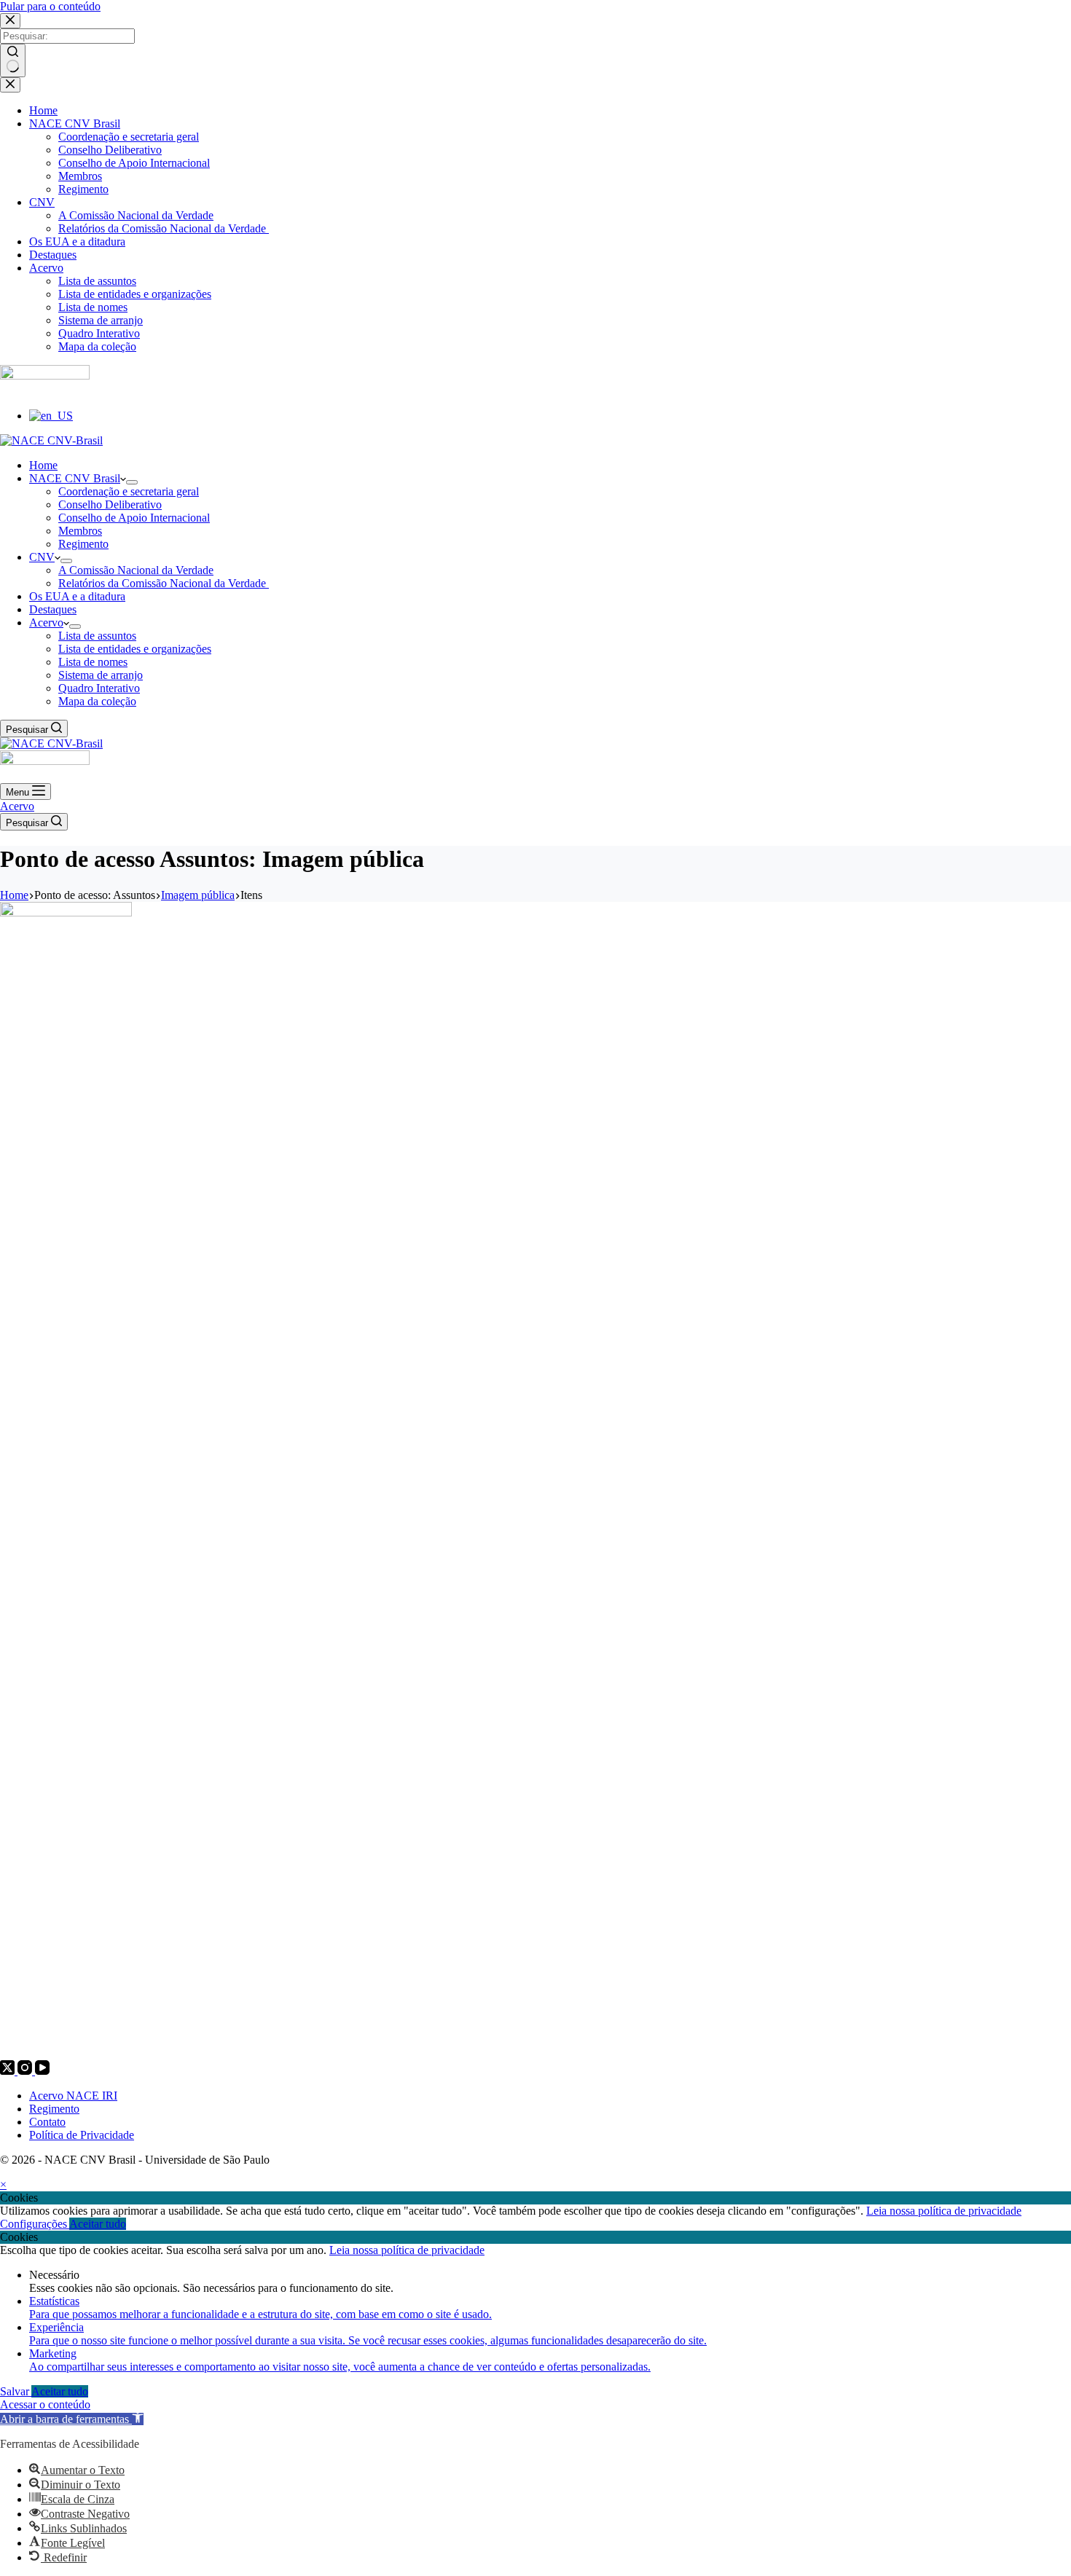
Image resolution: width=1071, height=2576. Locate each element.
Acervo (17, 806)
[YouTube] (42, 2071)
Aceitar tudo (98, 2224)
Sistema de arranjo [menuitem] (101, 320)
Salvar (16, 2391)
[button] (72, 2419)
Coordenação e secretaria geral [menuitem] (129, 137)
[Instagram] (26, 2071)
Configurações (35, 2224)
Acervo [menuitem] (46, 268)
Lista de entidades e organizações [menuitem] (135, 294)
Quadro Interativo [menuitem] (99, 333)
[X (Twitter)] (9, 2071)
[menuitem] (51, 416)
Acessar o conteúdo (45, 2404)
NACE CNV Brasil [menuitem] (75, 123)
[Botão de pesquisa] (13, 60)
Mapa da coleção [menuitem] (97, 346)
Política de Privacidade (82, 2135)
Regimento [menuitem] (83, 189)
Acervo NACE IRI (73, 2096)
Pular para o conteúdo (50, 6)
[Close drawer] (10, 85)
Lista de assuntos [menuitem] (97, 281)
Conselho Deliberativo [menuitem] (110, 150)
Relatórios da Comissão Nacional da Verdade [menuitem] (164, 228)
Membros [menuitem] (80, 176)
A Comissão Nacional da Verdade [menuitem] (136, 215)
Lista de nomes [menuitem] (93, 307)
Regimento (54, 2109)
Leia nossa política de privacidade (944, 2211)
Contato (47, 2122)
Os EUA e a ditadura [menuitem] (77, 241)
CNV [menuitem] (42, 202)
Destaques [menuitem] (53, 255)
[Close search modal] (10, 21)
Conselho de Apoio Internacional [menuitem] (134, 163)
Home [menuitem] (43, 110)
